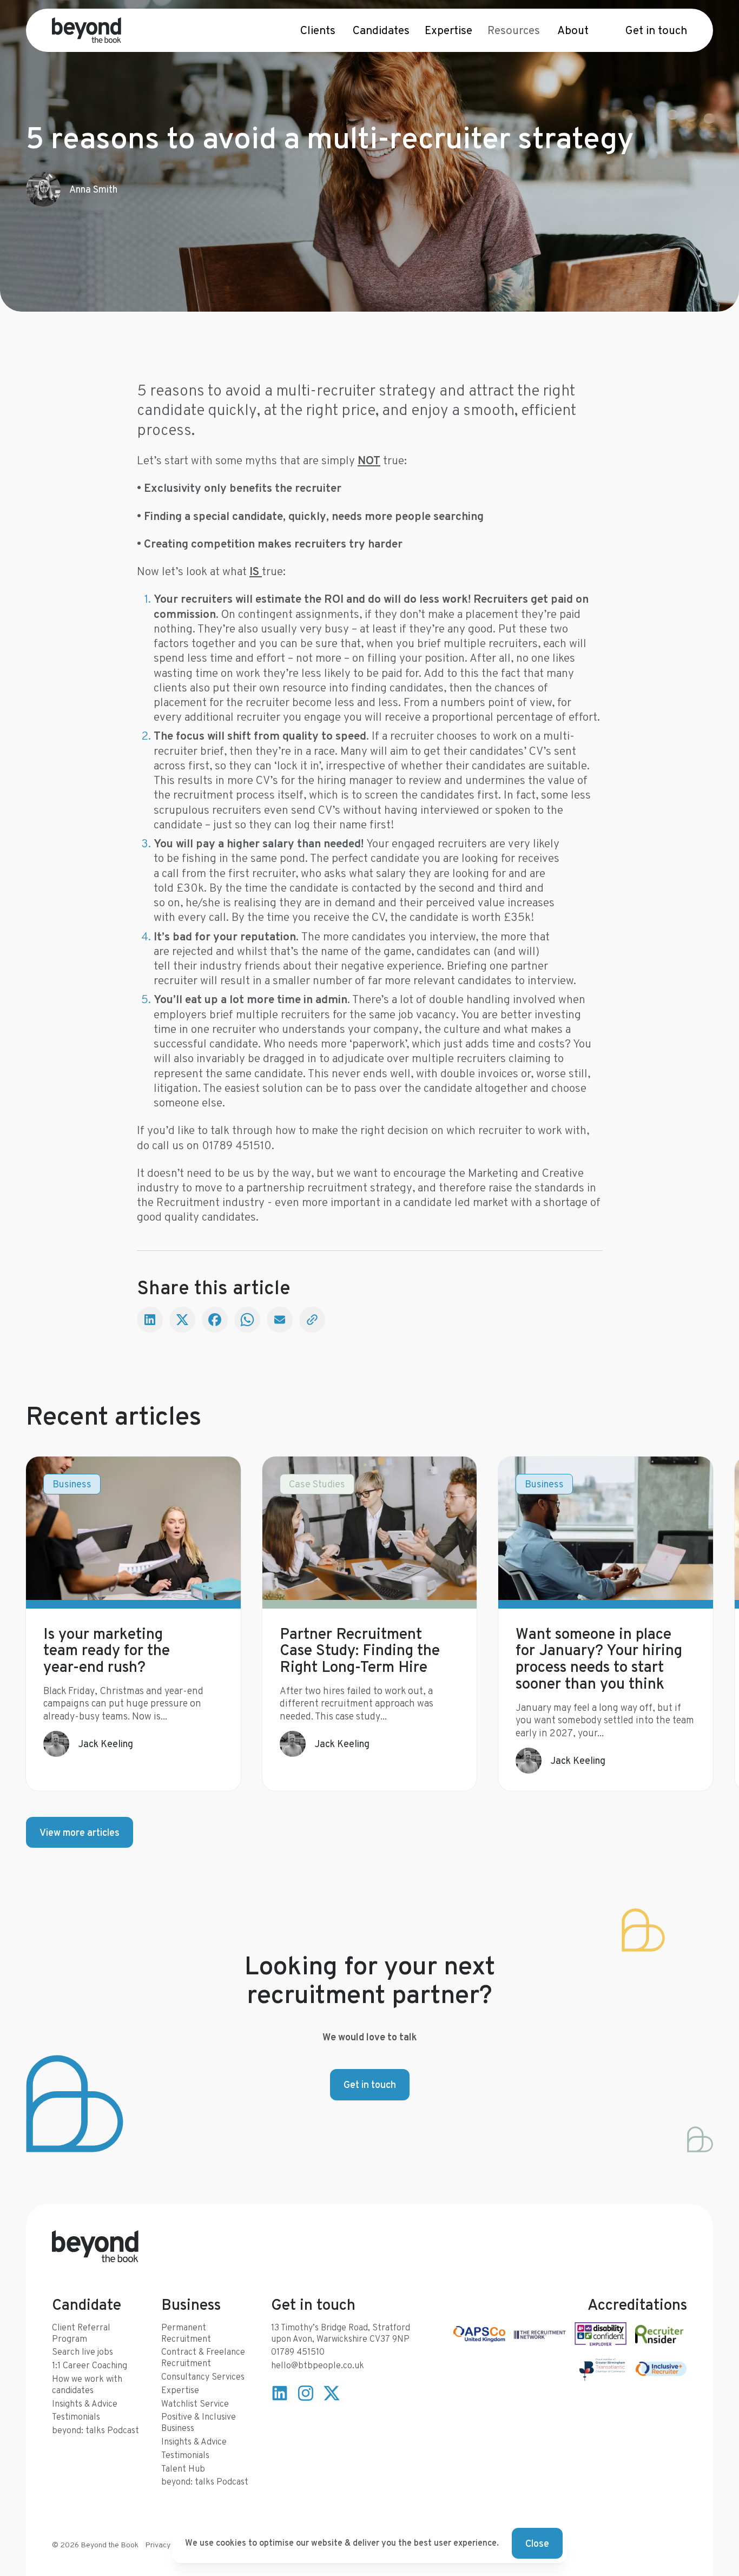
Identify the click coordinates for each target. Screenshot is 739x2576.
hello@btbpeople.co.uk (318, 2365)
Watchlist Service (195, 2404)
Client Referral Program (81, 2333)
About (573, 30)
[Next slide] (691, 1624)
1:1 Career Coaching (90, 2365)
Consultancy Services (203, 2377)
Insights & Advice (85, 2404)
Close (537, 2543)
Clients (318, 30)
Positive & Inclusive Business (199, 2422)
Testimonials (76, 2417)
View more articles (80, 1832)
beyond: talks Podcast (95, 2430)
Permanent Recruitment (186, 2333)
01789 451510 (298, 2352)
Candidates (381, 30)
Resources (514, 30)
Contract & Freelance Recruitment (203, 2357)
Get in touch (656, 30)
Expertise (448, 30)
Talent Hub (183, 2469)
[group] (133, 1624)
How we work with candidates (87, 2384)
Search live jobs (83, 2352)
